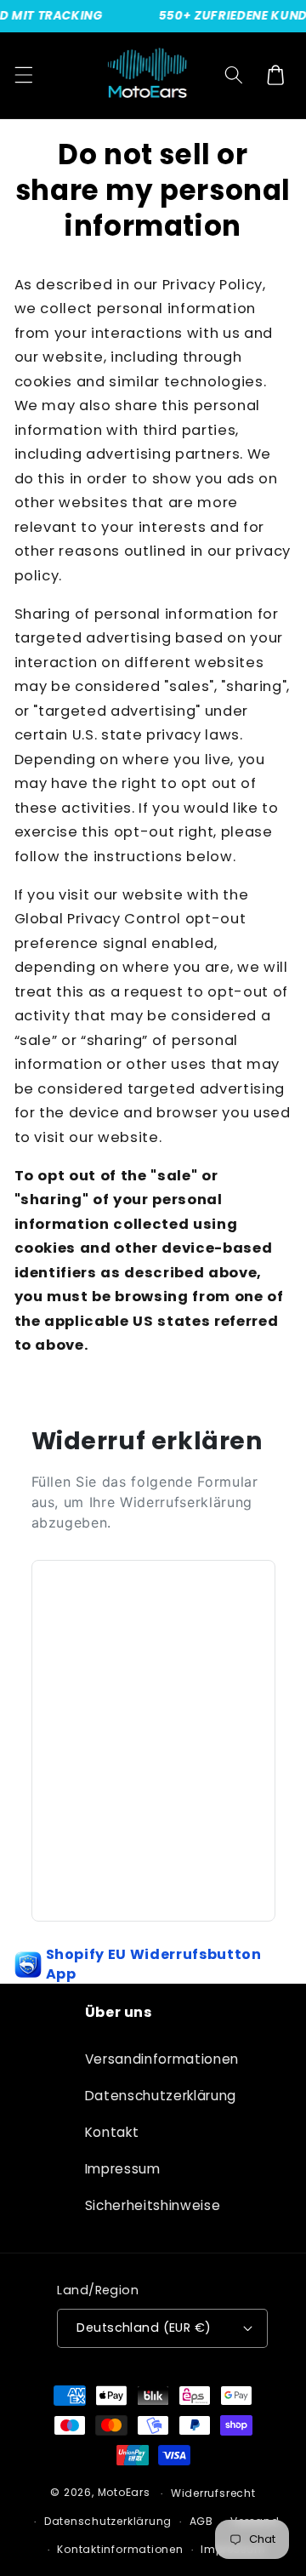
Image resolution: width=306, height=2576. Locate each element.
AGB (201, 2521)
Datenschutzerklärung (153, 2096)
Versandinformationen (153, 2059)
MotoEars (124, 2493)
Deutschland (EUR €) (144, 2328)
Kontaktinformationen (120, 2549)
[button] (23, 75)
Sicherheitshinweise (153, 2205)
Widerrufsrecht (213, 2493)
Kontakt (112, 2132)
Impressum (123, 2169)
